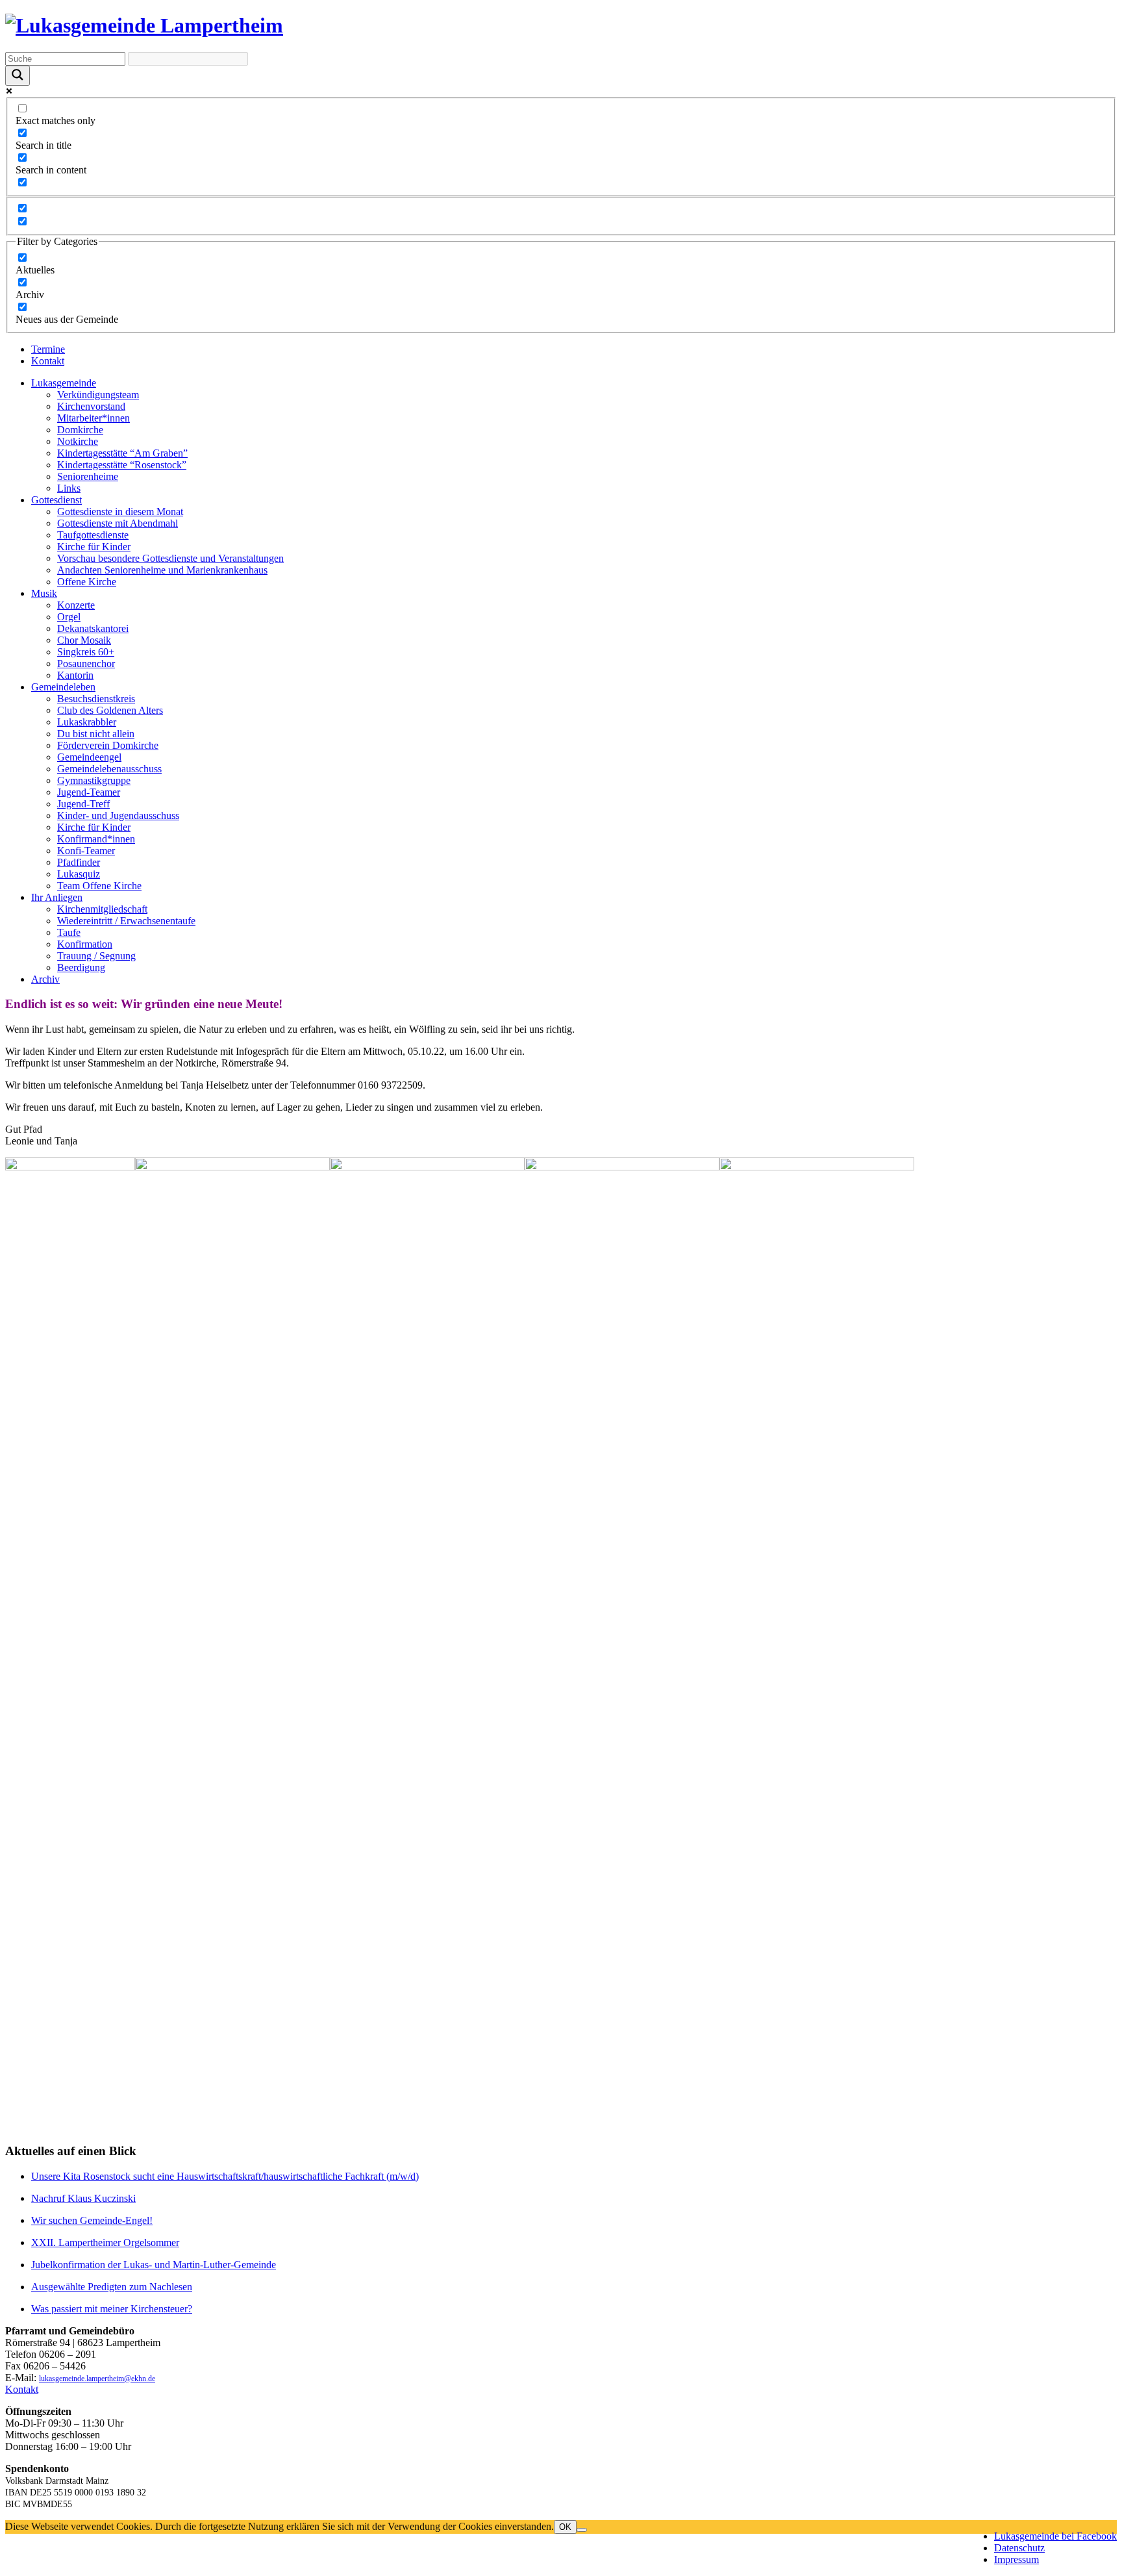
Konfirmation (85, 944)
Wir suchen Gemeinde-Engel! (92, 2220)
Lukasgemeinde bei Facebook (1055, 2536)
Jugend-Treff (83, 804)
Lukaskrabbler (87, 722)
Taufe (69, 932)
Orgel (69, 617)
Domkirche (80, 430)
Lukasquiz (79, 874)
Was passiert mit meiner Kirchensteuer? (112, 2309)
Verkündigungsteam (98, 395)
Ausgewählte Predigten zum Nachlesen (112, 2287)
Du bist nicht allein (96, 734)
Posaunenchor (86, 663)
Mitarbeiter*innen (93, 418)
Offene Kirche (87, 582)
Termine (48, 349)
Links (69, 488)
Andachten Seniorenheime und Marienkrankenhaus (162, 570)
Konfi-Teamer (86, 851)
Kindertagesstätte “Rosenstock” (122, 465)
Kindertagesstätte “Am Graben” (122, 453)
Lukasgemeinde (64, 383)
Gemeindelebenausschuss (109, 769)
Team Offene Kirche (99, 886)
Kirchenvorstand (91, 406)
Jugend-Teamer (89, 792)
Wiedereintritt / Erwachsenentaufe (126, 921)
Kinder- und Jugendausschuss (118, 815)
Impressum (1016, 2559)
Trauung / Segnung (96, 956)
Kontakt (48, 361)
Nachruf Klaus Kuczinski (83, 2198)
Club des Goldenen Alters (110, 710)
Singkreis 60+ (86, 652)
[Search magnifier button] (18, 76)
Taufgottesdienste (93, 535)
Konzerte (76, 605)
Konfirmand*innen (96, 839)
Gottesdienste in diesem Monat (120, 511)
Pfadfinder (79, 862)
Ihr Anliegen (57, 897)
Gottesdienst (56, 500)
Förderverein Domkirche (108, 745)
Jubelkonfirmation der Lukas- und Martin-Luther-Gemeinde (154, 2265)
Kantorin (75, 675)
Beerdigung (81, 967)
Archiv (45, 979)
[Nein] (582, 2530)
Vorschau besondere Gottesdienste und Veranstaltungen (170, 558)
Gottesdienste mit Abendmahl (118, 523)
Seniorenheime (88, 476)
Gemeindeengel (89, 757)
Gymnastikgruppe (94, 780)
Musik (44, 593)
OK (565, 2527)
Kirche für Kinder (94, 547)
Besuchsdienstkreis (96, 699)
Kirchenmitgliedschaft (102, 909)
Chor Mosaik (84, 640)
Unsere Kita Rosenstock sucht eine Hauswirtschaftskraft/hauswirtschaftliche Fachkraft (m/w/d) (225, 2176)
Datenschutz (1019, 2548)
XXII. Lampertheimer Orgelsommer (105, 2242)
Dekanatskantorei (93, 628)
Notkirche (78, 441)
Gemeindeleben (63, 687)
